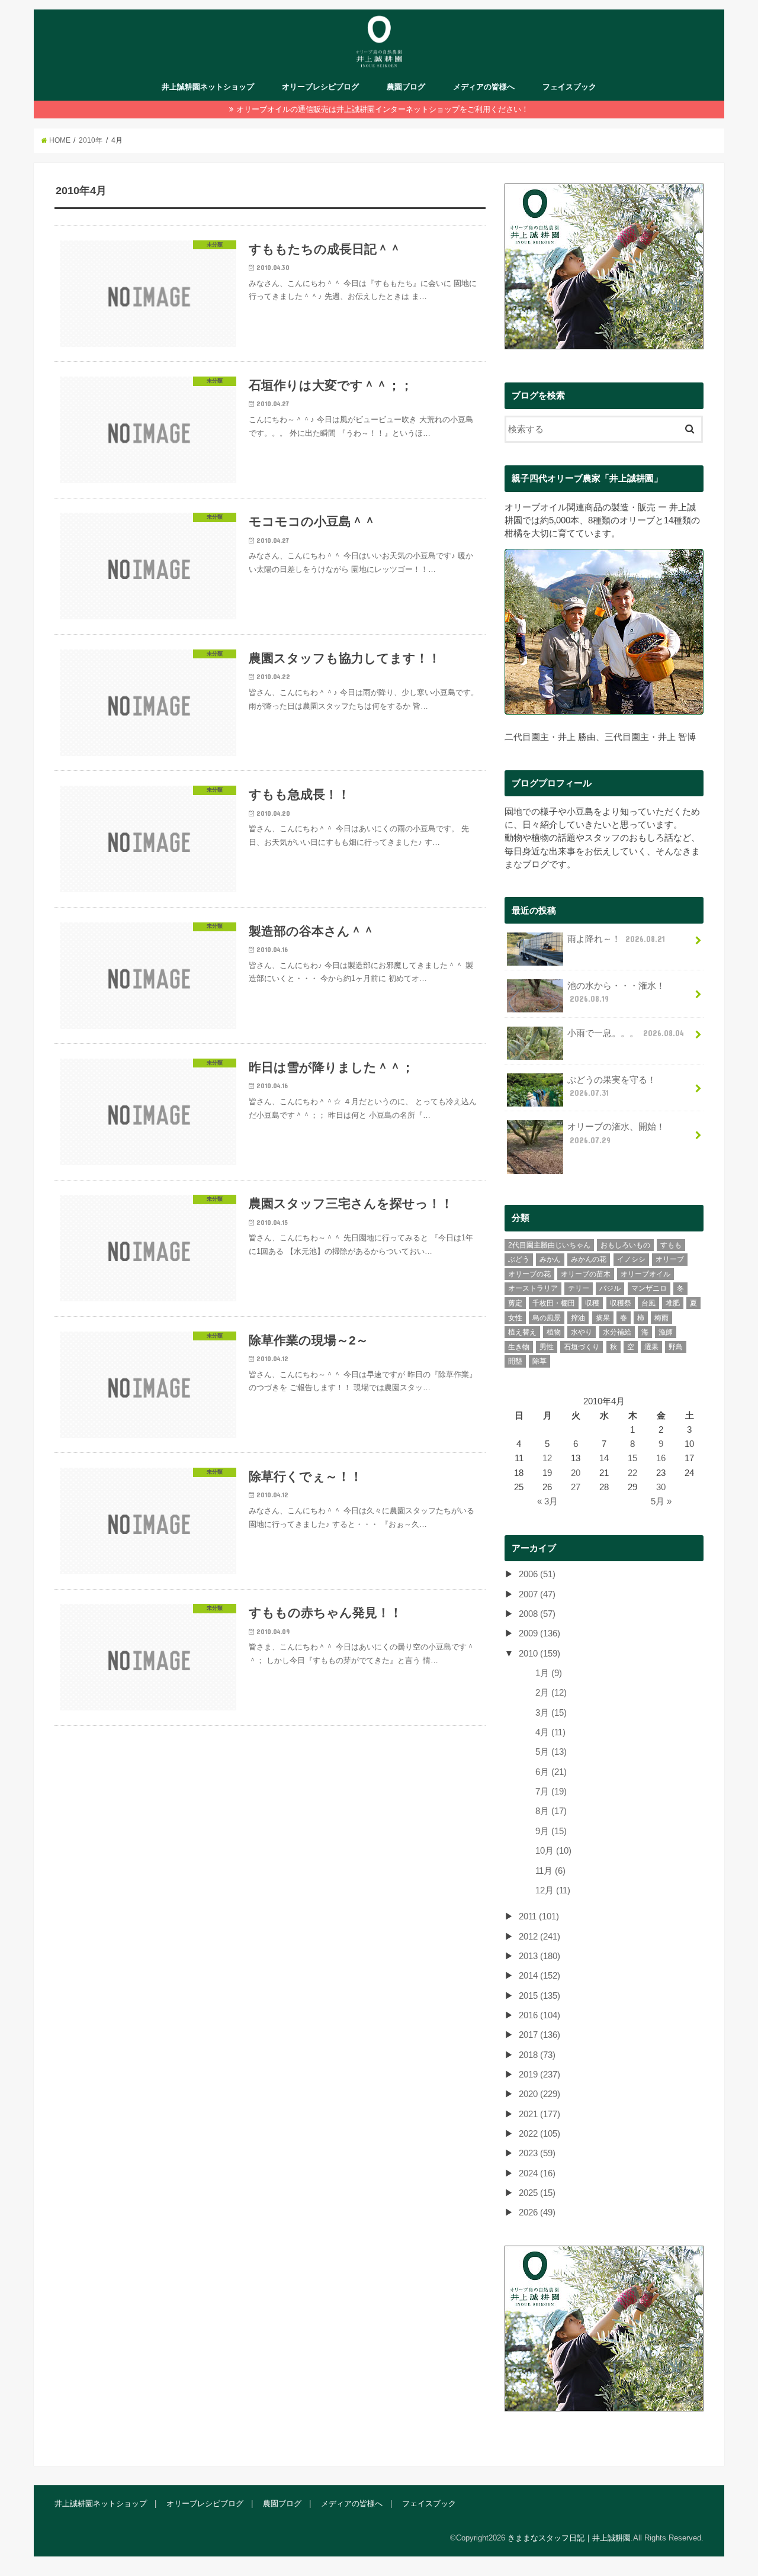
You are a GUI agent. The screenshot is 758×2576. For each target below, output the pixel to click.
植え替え (522, 1332)
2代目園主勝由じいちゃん (549, 1245)
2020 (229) (539, 2094)
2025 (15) (537, 2193)
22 (632, 1473)
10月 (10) (553, 1851)
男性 (547, 1347)
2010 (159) (539, 1654)
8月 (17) (551, 1811)
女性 (515, 1318)
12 (547, 1458)
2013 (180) (539, 1956)
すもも (671, 1245)
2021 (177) (539, 2114)
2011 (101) (539, 1916)
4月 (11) (550, 1732)
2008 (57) (537, 1614)
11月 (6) (550, 1871)
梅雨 (661, 1318)
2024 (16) (537, 2173)
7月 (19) (551, 1792)
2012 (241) (539, 1937)
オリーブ (670, 1259)
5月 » (661, 1501)
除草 (539, 1361)
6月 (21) (551, 1772)
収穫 (592, 1303)
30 (661, 1487)
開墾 (515, 1361)
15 (632, 1458)
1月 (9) (549, 1673)
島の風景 (547, 1318)
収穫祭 (621, 1303)
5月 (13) (551, 1752)
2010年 (91, 140)
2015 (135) (539, 1996)
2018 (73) (537, 2055)
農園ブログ (406, 87)
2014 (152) (539, 1976)
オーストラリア (533, 1288)
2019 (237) (539, 2075)
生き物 (519, 1347)
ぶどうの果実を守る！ (612, 1086)
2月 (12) (551, 1693)
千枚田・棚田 (554, 1303)
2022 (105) (539, 2134)
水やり (582, 1332)
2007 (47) (537, 1594)
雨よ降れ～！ (616, 939)
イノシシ (631, 1259)
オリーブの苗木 (586, 1274)
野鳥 (676, 1347)
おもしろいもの (625, 1245)
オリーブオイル (645, 1274)
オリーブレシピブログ (320, 87)
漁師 (666, 1332)
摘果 (603, 1318)
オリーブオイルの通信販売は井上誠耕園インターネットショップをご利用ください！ (383, 109)
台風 (648, 1303)
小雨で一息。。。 (626, 1033)
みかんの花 (589, 1259)
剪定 (515, 1303)
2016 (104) (539, 2015)
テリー (579, 1288)
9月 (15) (551, 1831)
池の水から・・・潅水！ (616, 992)
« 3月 (547, 1501)
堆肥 (673, 1303)
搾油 (578, 1318)
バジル (610, 1288)
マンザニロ (649, 1288)
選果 (651, 1347)
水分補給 (617, 1332)
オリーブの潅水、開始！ (616, 1133)
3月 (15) (551, 1713)
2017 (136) (539, 2035)
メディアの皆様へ (484, 87)
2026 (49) (537, 2212)
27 (576, 1487)
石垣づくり (582, 1347)
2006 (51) (537, 1574)
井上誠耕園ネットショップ (208, 87)
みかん (550, 1259)
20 (576, 1473)
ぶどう (519, 1259)
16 (661, 1458)
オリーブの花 (529, 1274)
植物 (554, 1332)
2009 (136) (539, 1633)
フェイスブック (569, 87)
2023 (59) (537, 2153)
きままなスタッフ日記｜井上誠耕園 (569, 2538)
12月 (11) (553, 1890)
